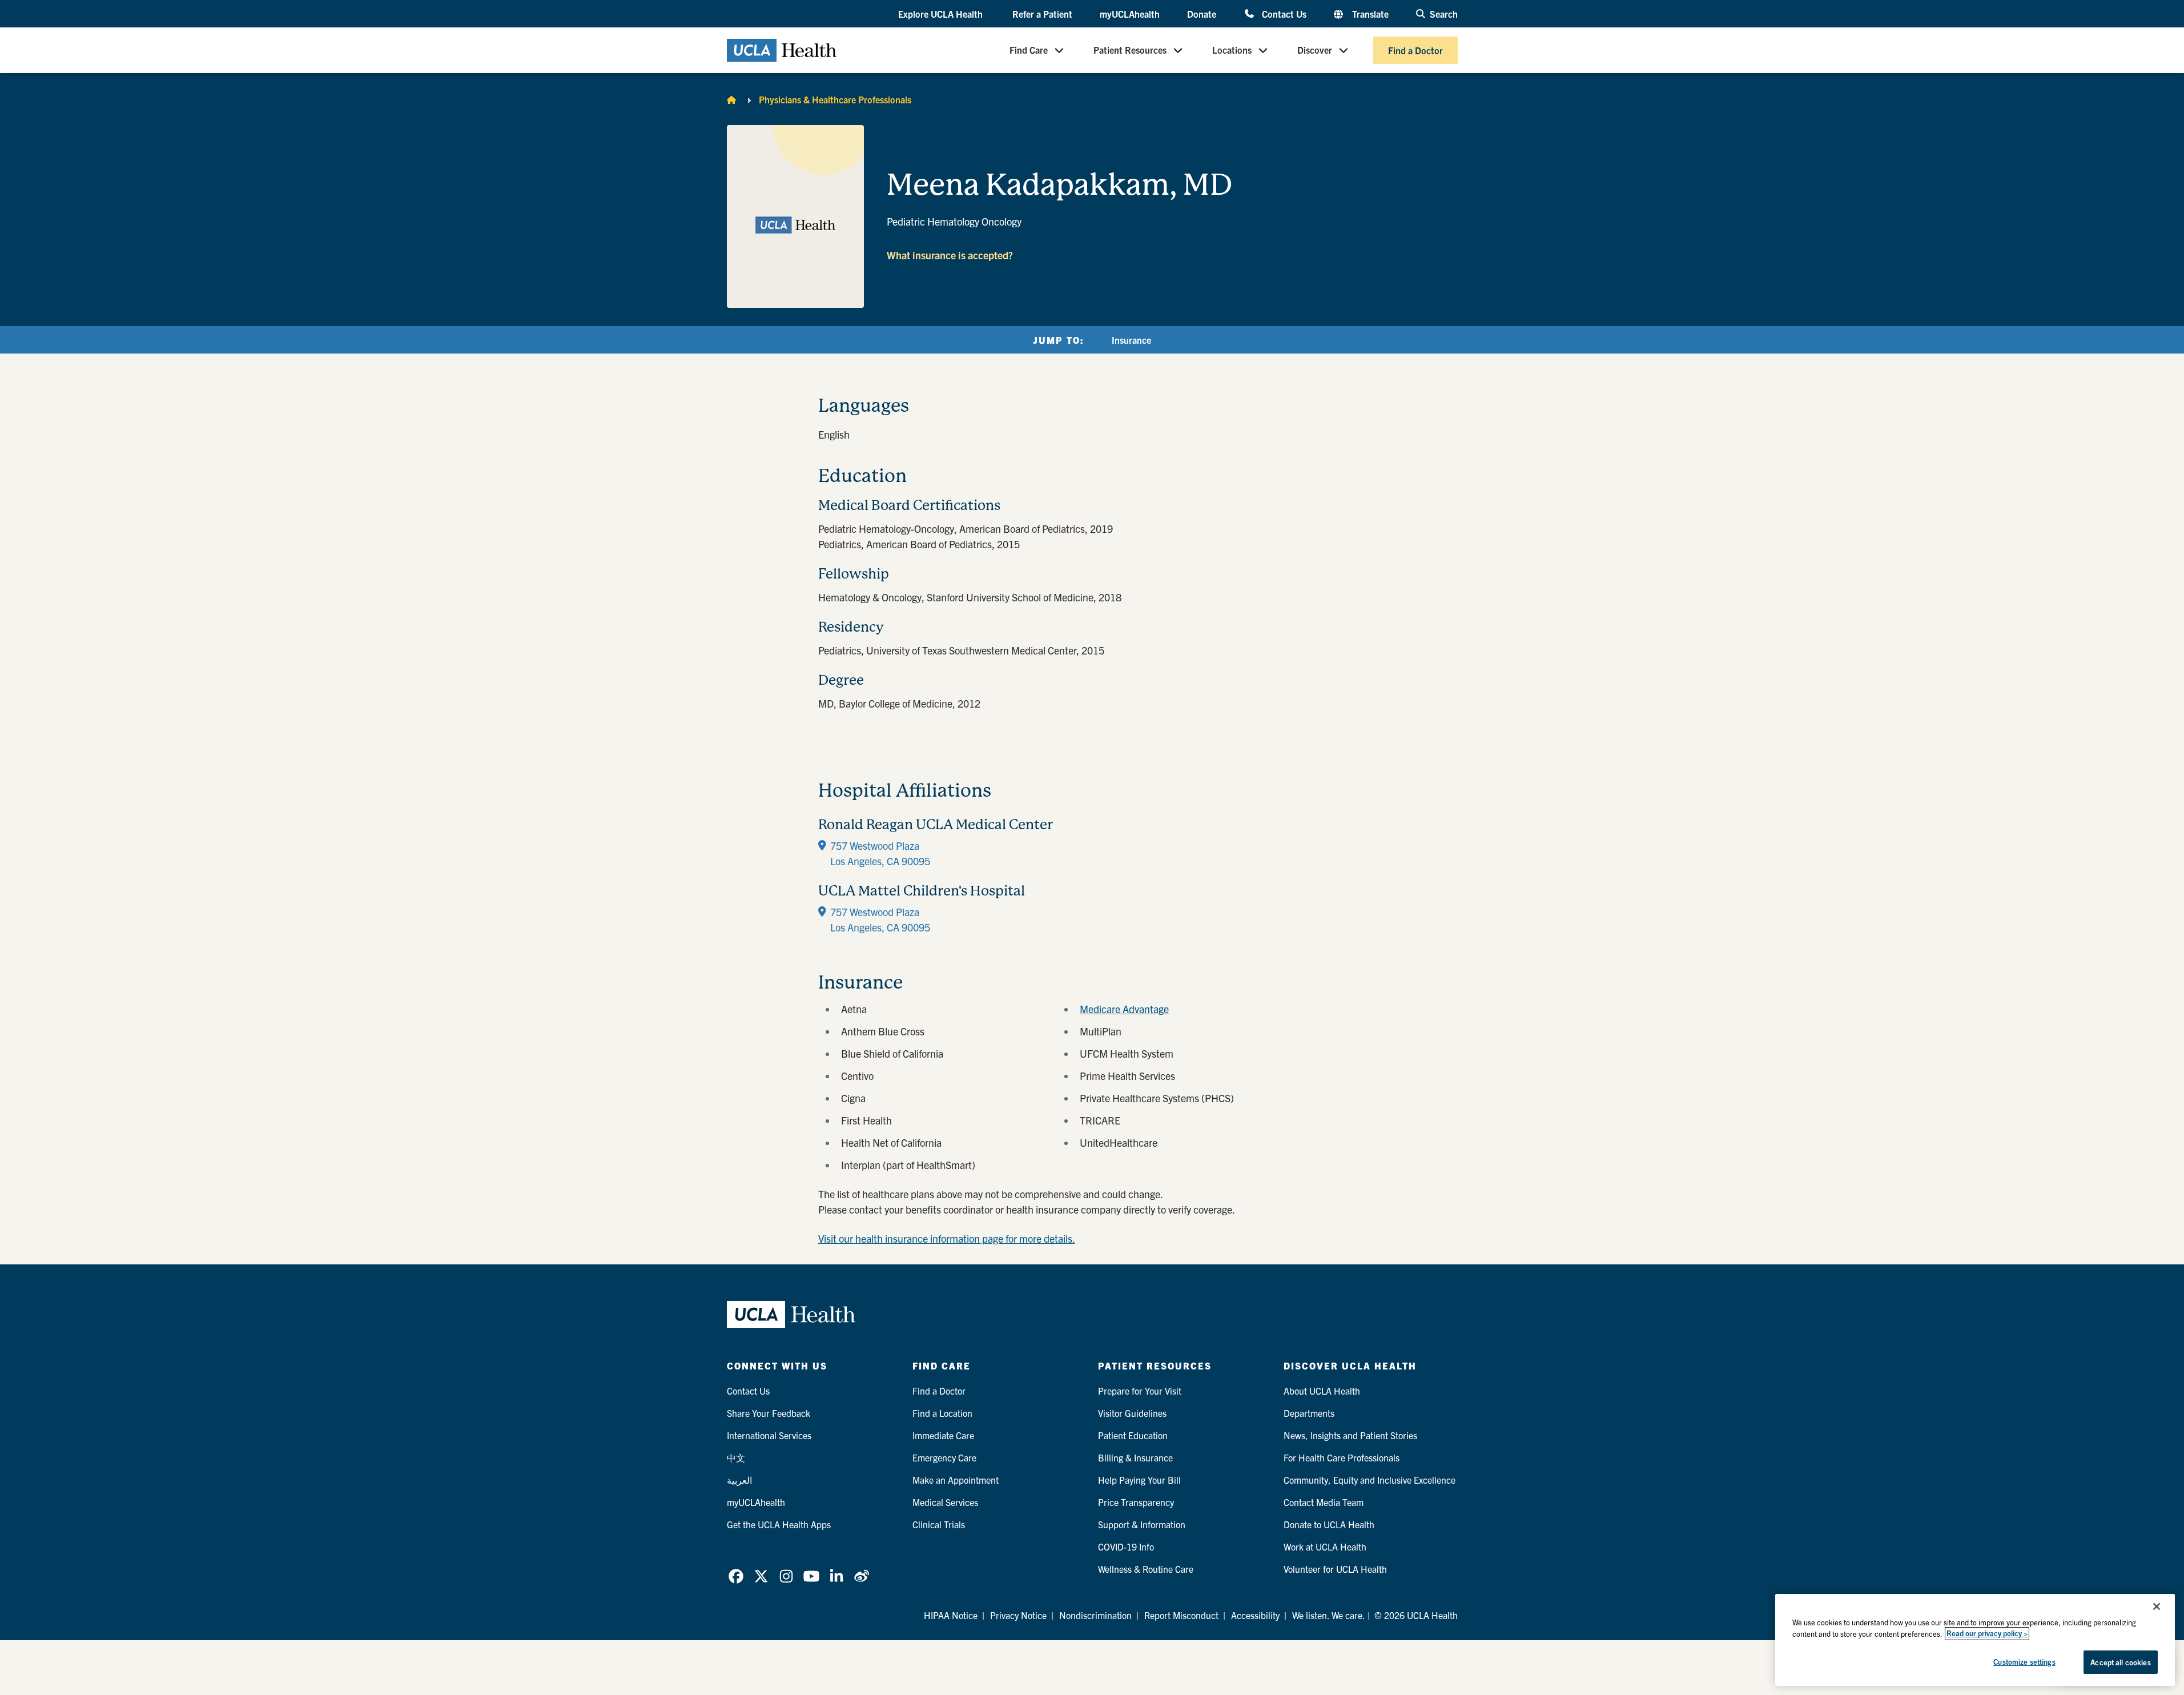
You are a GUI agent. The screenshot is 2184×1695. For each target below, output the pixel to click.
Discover (1315, 50)
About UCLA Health (1322, 1391)
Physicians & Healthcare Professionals (835, 99)
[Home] (731, 99)
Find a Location (942, 1413)
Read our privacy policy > (1987, 1634)
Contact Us (1284, 13)
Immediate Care (943, 1435)
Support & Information (1142, 1524)
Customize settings (2024, 1662)
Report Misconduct (1181, 1615)
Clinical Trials (939, 1524)
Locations (1232, 50)
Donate (1202, 14)
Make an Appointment (956, 1480)
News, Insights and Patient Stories (1350, 1435)
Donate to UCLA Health (1329, 1524)
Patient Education (1133, 1435)
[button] (942, 14)
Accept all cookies (2120, 1662)
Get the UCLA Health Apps (779, 1524)
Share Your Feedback (769, 1413)
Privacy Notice (1018, 1615)
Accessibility (1255, 1615)
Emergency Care (944, 1457)
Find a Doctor (1415, 50)
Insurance (1131, 340)
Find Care (1029, 50)
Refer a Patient (1042, 14)
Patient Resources (1130, 50)
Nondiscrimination (1095, 1615)
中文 (736, 1457)
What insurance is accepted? (950, 255)
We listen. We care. (1329, 1615)
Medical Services (945, 1502)
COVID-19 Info (1126, 1547)
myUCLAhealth (1130, 14)
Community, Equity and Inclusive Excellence (1369, 1480)
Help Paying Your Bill (1139, 1480)
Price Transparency (1136, 1502)
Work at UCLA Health (1325, 1547)
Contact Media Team (1324, 1502)
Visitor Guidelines (1132, 1413)
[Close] (2157, 1606)
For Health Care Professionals (1342, 1457)
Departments (1309, 1413)
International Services (769, 1435)
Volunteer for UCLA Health (1335, 1569)
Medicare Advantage (1124, 1009)
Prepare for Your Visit (1140, 1391)
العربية (739, 1480)
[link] (736, 1576)
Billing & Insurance (1135, 1457)
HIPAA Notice (951, 1615)
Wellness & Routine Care (1146, 1569)
